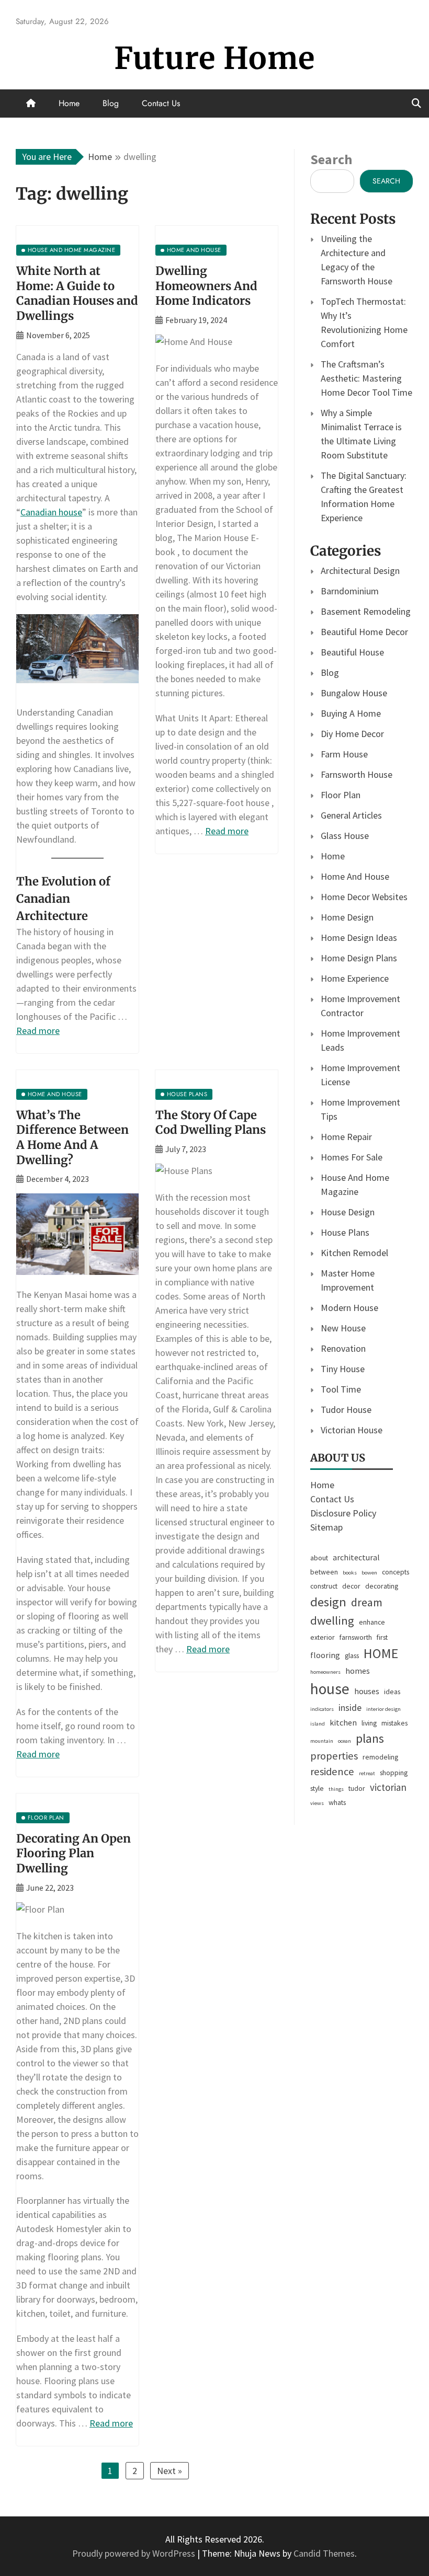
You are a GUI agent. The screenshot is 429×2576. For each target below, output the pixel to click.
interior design (383, 1709)
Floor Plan (341, 795)
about (319, 1558)
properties (334, 1756)
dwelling (332, 1620)
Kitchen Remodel (354, 1253)
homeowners (325, 1672)
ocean (345, 1741)
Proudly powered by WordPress (135, 2553)
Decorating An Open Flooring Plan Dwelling (74, 1853)
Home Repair (346, 1137)
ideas (392, 1692)
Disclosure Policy (343, 1513)
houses (367, 1691)
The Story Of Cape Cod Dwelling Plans (211, 1123)
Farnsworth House (357, 774)
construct (324, 1586)
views (317, 1803)
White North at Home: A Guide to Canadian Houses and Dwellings (77, 293)
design (328, 1602)
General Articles (351, 815)
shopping (394, 1773)
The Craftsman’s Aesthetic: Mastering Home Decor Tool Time (366, 378)
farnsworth (356, 1637)
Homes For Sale (352, 1157)
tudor (357, 1788)
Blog (111, 103)
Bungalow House (354, 693)
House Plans (345, 1232)
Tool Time (341, 1389)
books (350, 1573)
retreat (367, 1773)
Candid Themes (324, 2553)
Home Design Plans (359, 958)
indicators (322, 1709)
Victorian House (352, 1430)
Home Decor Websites (364, 897)
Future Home (214, 58)
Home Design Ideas (359, 938)
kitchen (343, 1722)
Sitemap (326, 1527)
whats (337, 1802)
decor (351, 1586)
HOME (381, 1653)
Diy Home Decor (352, 734)
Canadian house (51, 512)
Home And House (355, 876)
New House (343, 1328)
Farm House (344, 754)
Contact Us (161, 103)
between (324, 1572)
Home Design (347, 917)
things (336, 1789)
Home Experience (355, 978)
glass (352, 1655)
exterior (323, 1637)
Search (331, 159)
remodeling (380, 1757)
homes (358, 1671)
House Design (348, 1212)
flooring (325, 1655)
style (317, 1788)
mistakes (394, 1723)
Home (69, 103)
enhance (372, 1622)
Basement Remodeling (366, 611)
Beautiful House (352, 652)
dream (367, 1602)
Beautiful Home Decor (364, 632)
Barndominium (350, 591)
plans (370, 1738)
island (318, 1724)
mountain (322, 1741)
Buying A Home (351, 713)
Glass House (345, 836)
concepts (396, 1572)
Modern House (349, 1308)
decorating (382, 1586)
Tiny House (343, 1369)
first (382, 1637)
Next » (170, 2471)
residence (332, 1772)
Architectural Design (360, 571)
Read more (38, 1031)
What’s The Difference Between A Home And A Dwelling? (72, 1137)
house (330, 1689)
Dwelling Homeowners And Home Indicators (206, 286)
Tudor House (346, 1410)
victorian (388, 1787)
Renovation (343, 1348)
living (369, 1723)
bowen (369, 1573)
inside (350, 1708)
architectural (356, 1557)
